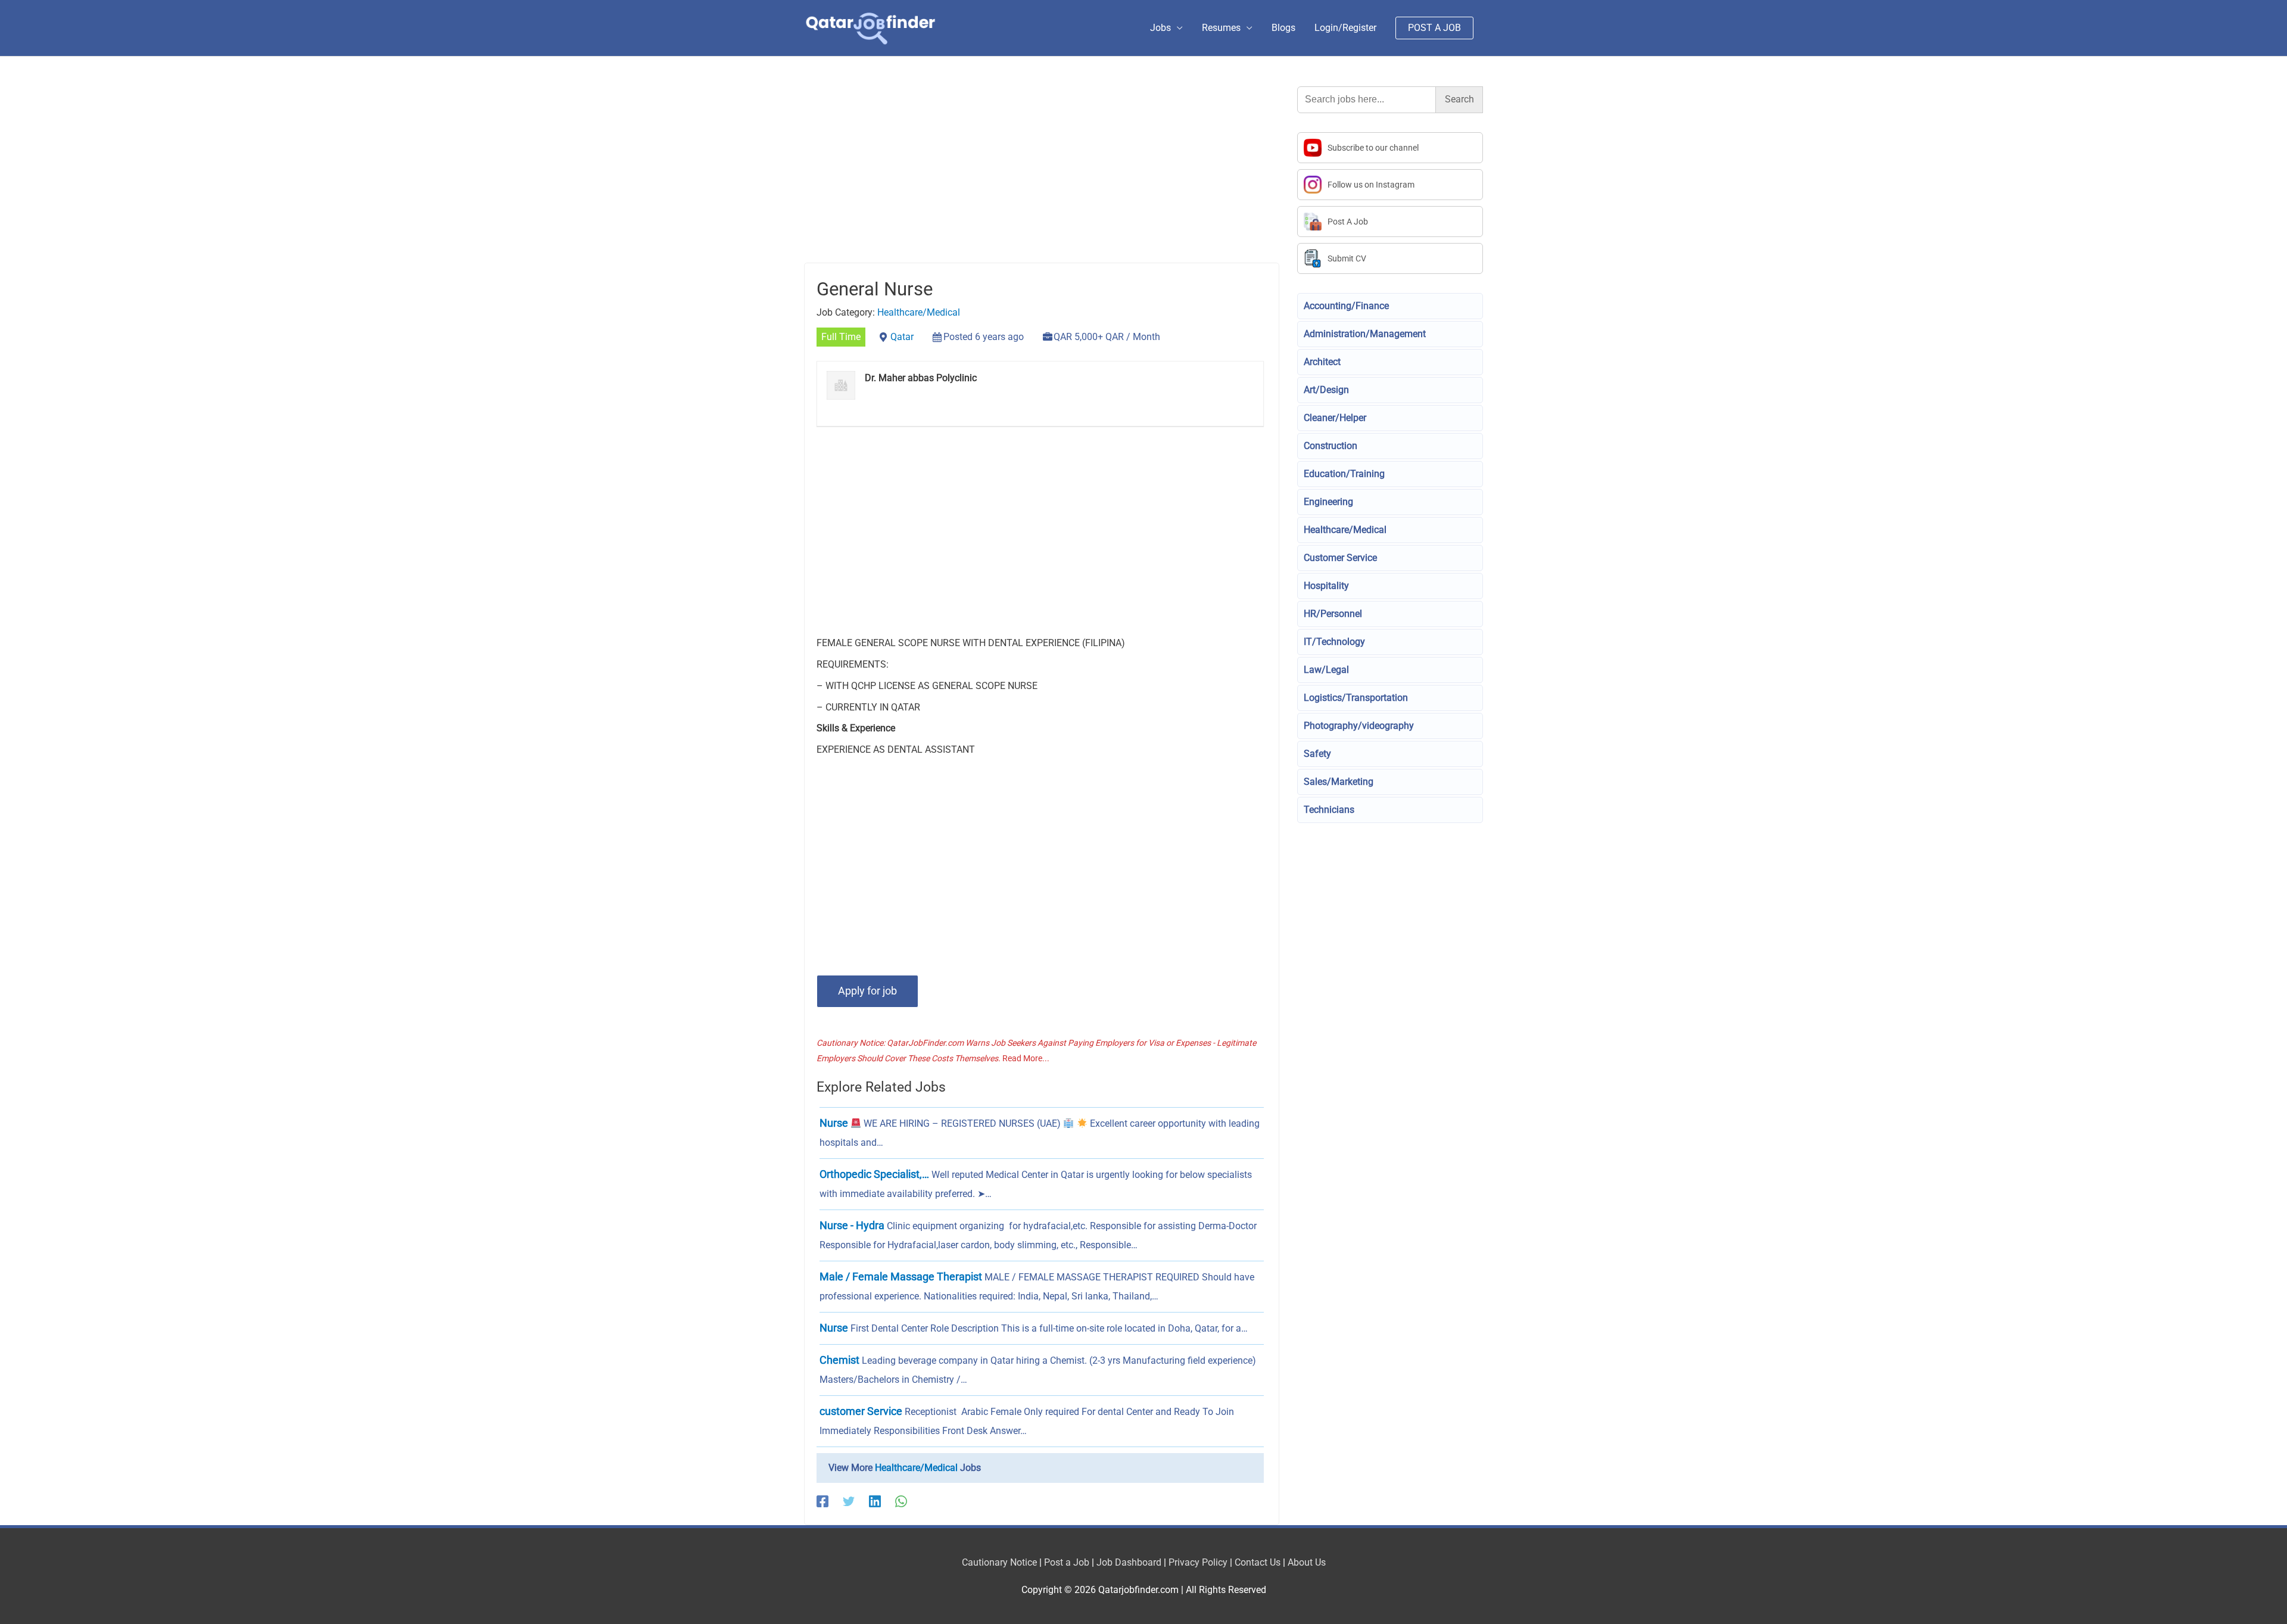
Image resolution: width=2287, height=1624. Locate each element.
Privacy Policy (1198, 1562)
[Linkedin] (875, 1502)
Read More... (1026, 1058)
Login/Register (1345, 28)
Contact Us (1258, 1562)
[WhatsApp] (901, 1502)
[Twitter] (849, 1502)
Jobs (1160, 28)
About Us (1307, 1562)
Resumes (1221, 28)
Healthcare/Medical (919, 312)
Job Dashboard (1129, 1562)
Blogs (1283, 28)
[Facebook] (822, 1502)
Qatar (902, 337)
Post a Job (1067, 1562)
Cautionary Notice (999, 1562)
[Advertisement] (1042, 174)
